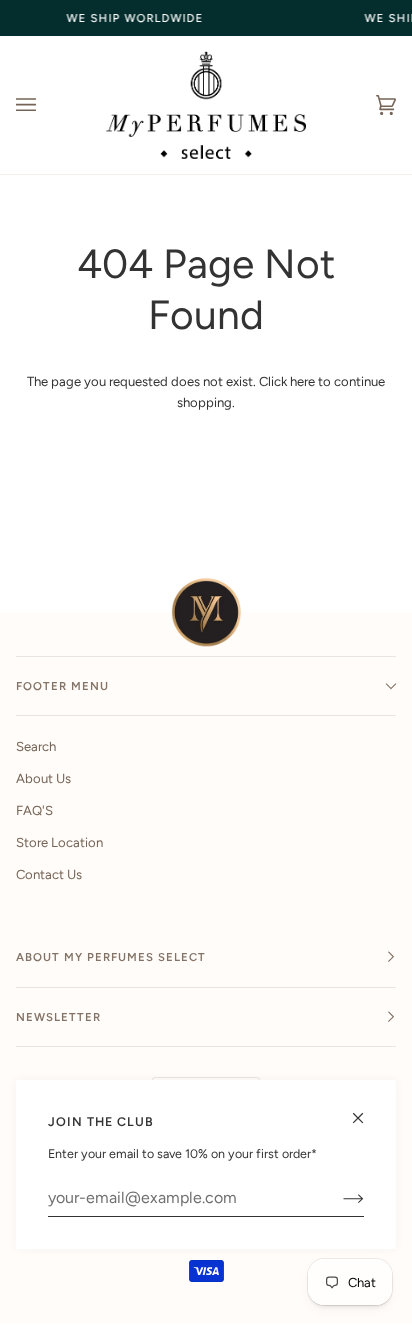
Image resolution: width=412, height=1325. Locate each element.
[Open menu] (46, 105)
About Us (43, 778)
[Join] (337, 1198)
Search (36, 746)
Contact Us (49, 874)
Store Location (59, 842)
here (302, 381)
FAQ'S (34, 810)
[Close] (366, 1109)
